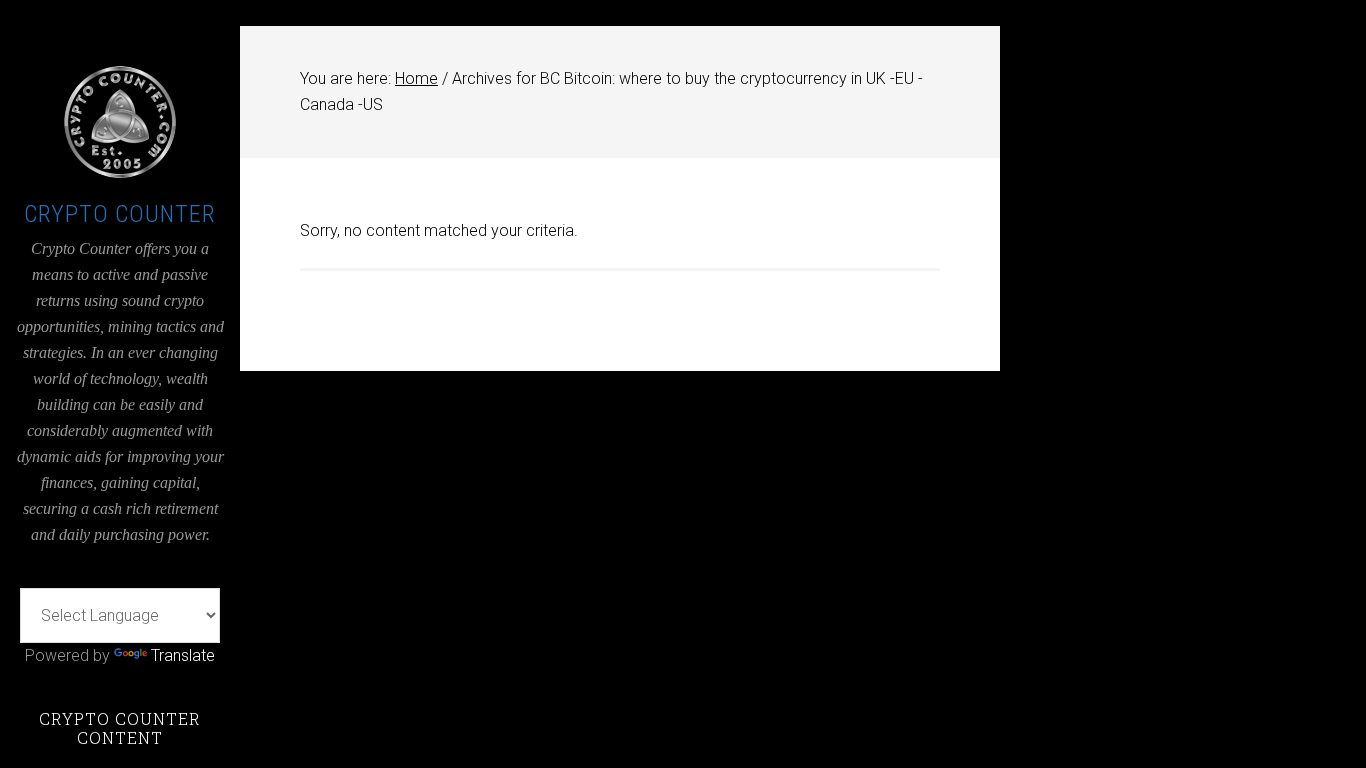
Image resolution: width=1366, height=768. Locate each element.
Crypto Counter (120, 214)
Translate (183, 655)
